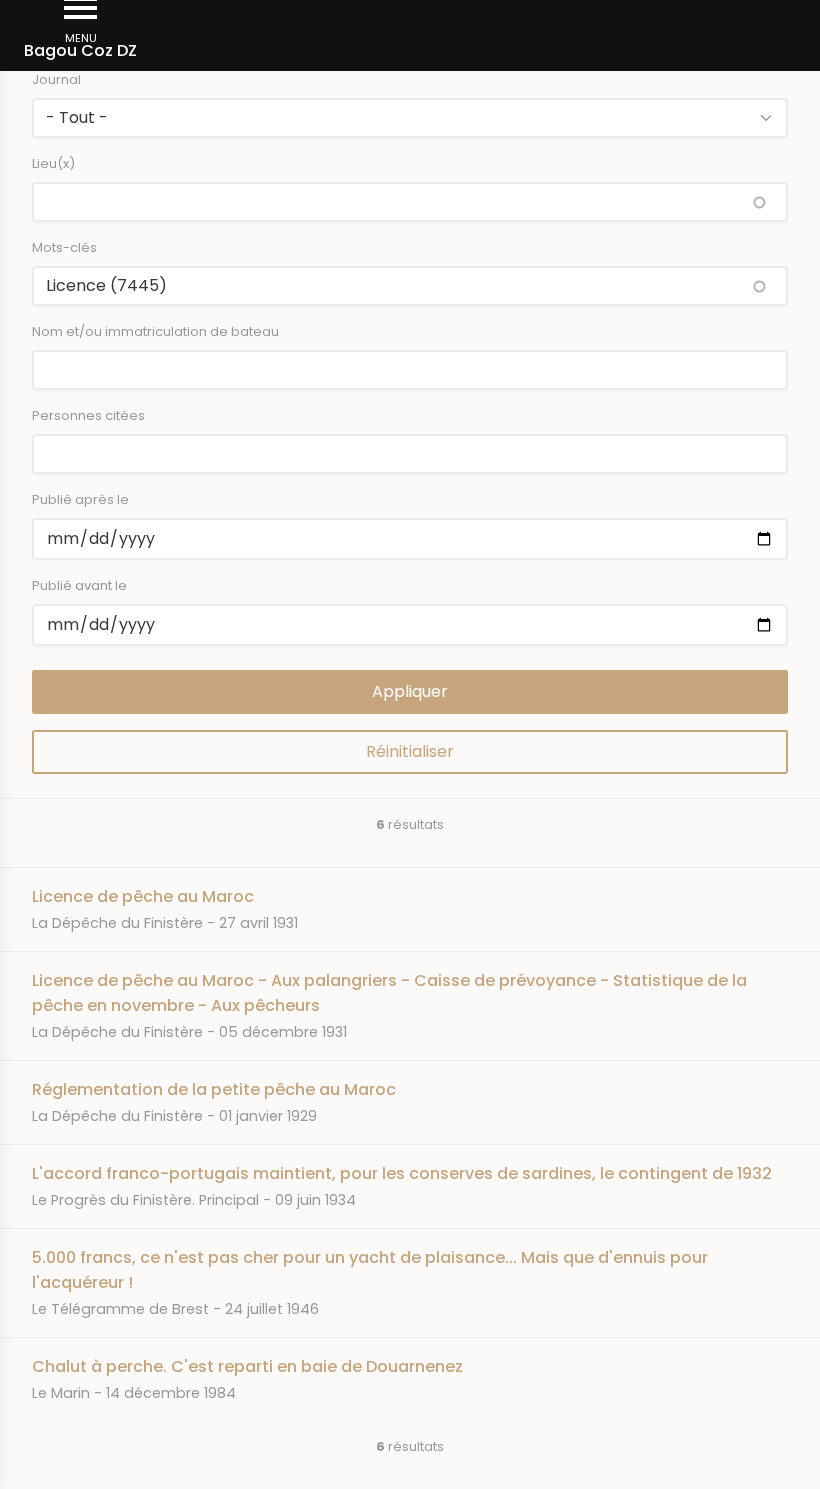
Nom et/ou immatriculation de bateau (155, 331)
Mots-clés (64, 247)
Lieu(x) (53, 163)
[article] (410, 909)
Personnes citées (88, 415)
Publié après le (80, 499)
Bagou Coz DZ (80, 50)
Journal (56, 79)
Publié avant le (79, 585)
